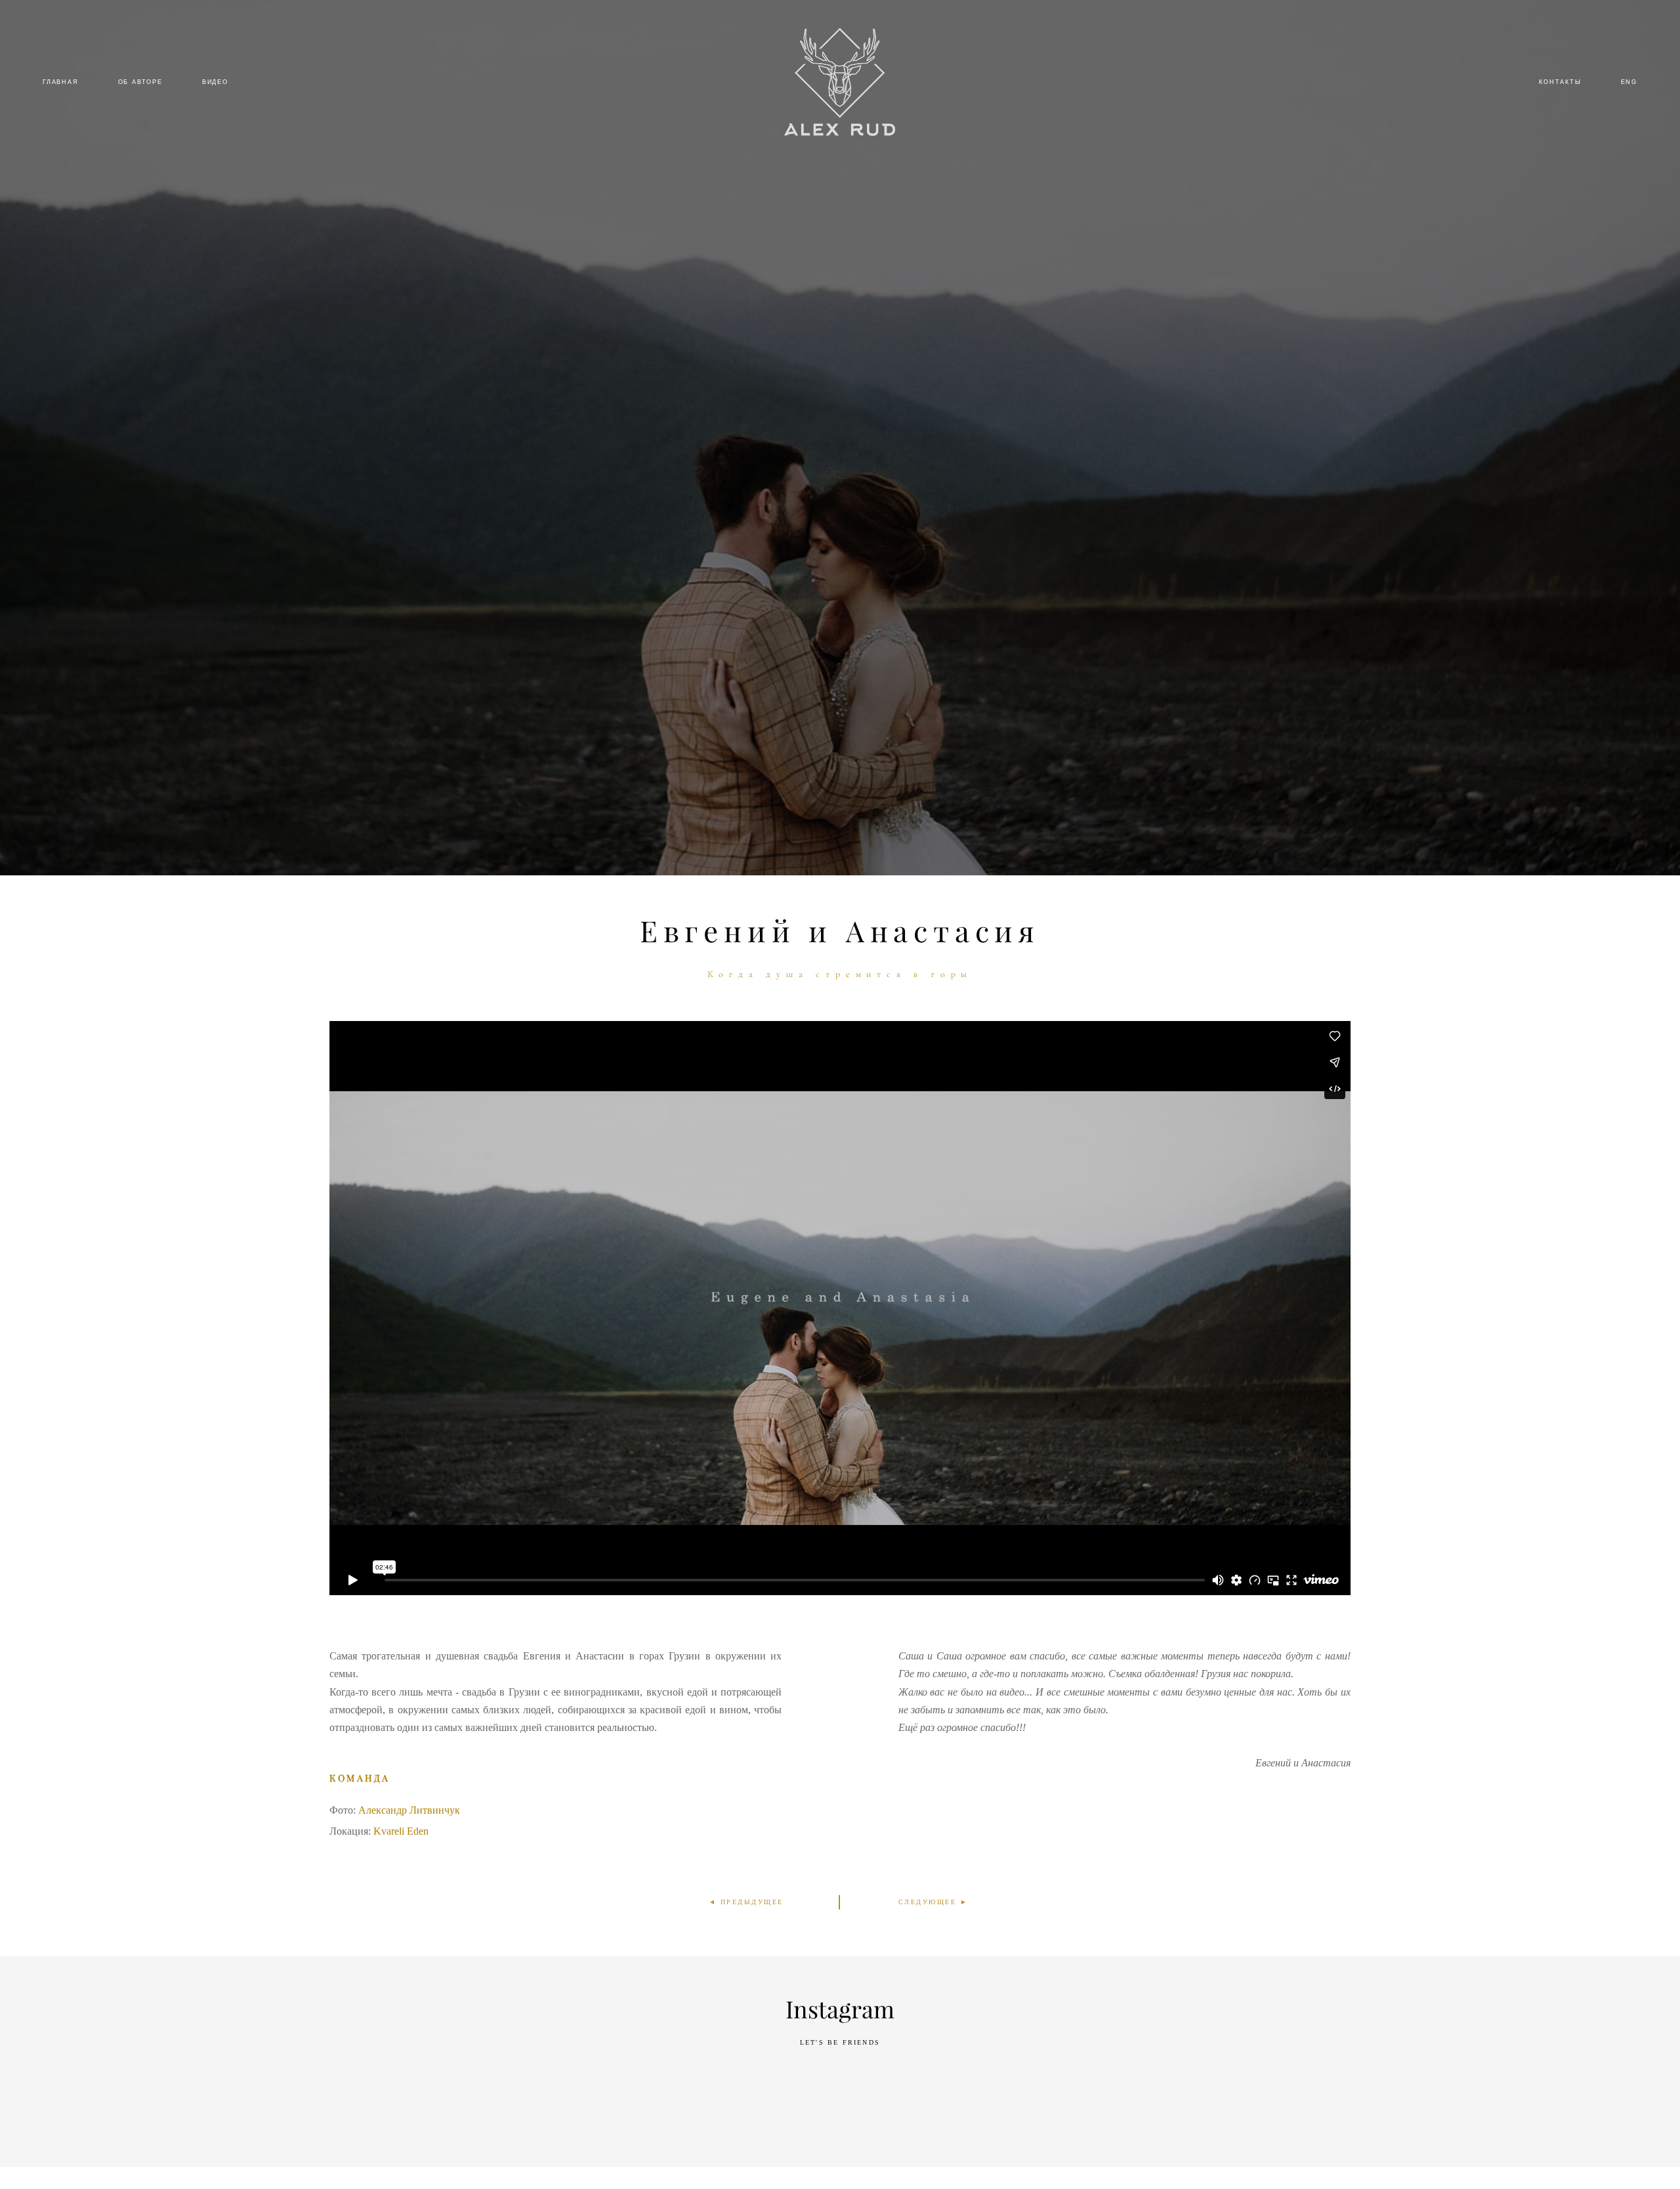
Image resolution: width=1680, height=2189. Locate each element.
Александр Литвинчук (409, 1810)
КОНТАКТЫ (1560, 82)
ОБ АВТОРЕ (140, 82)
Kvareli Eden (401, 1831)
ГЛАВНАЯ (61, 82)
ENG (1629, 82)
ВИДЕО (215, 82)
